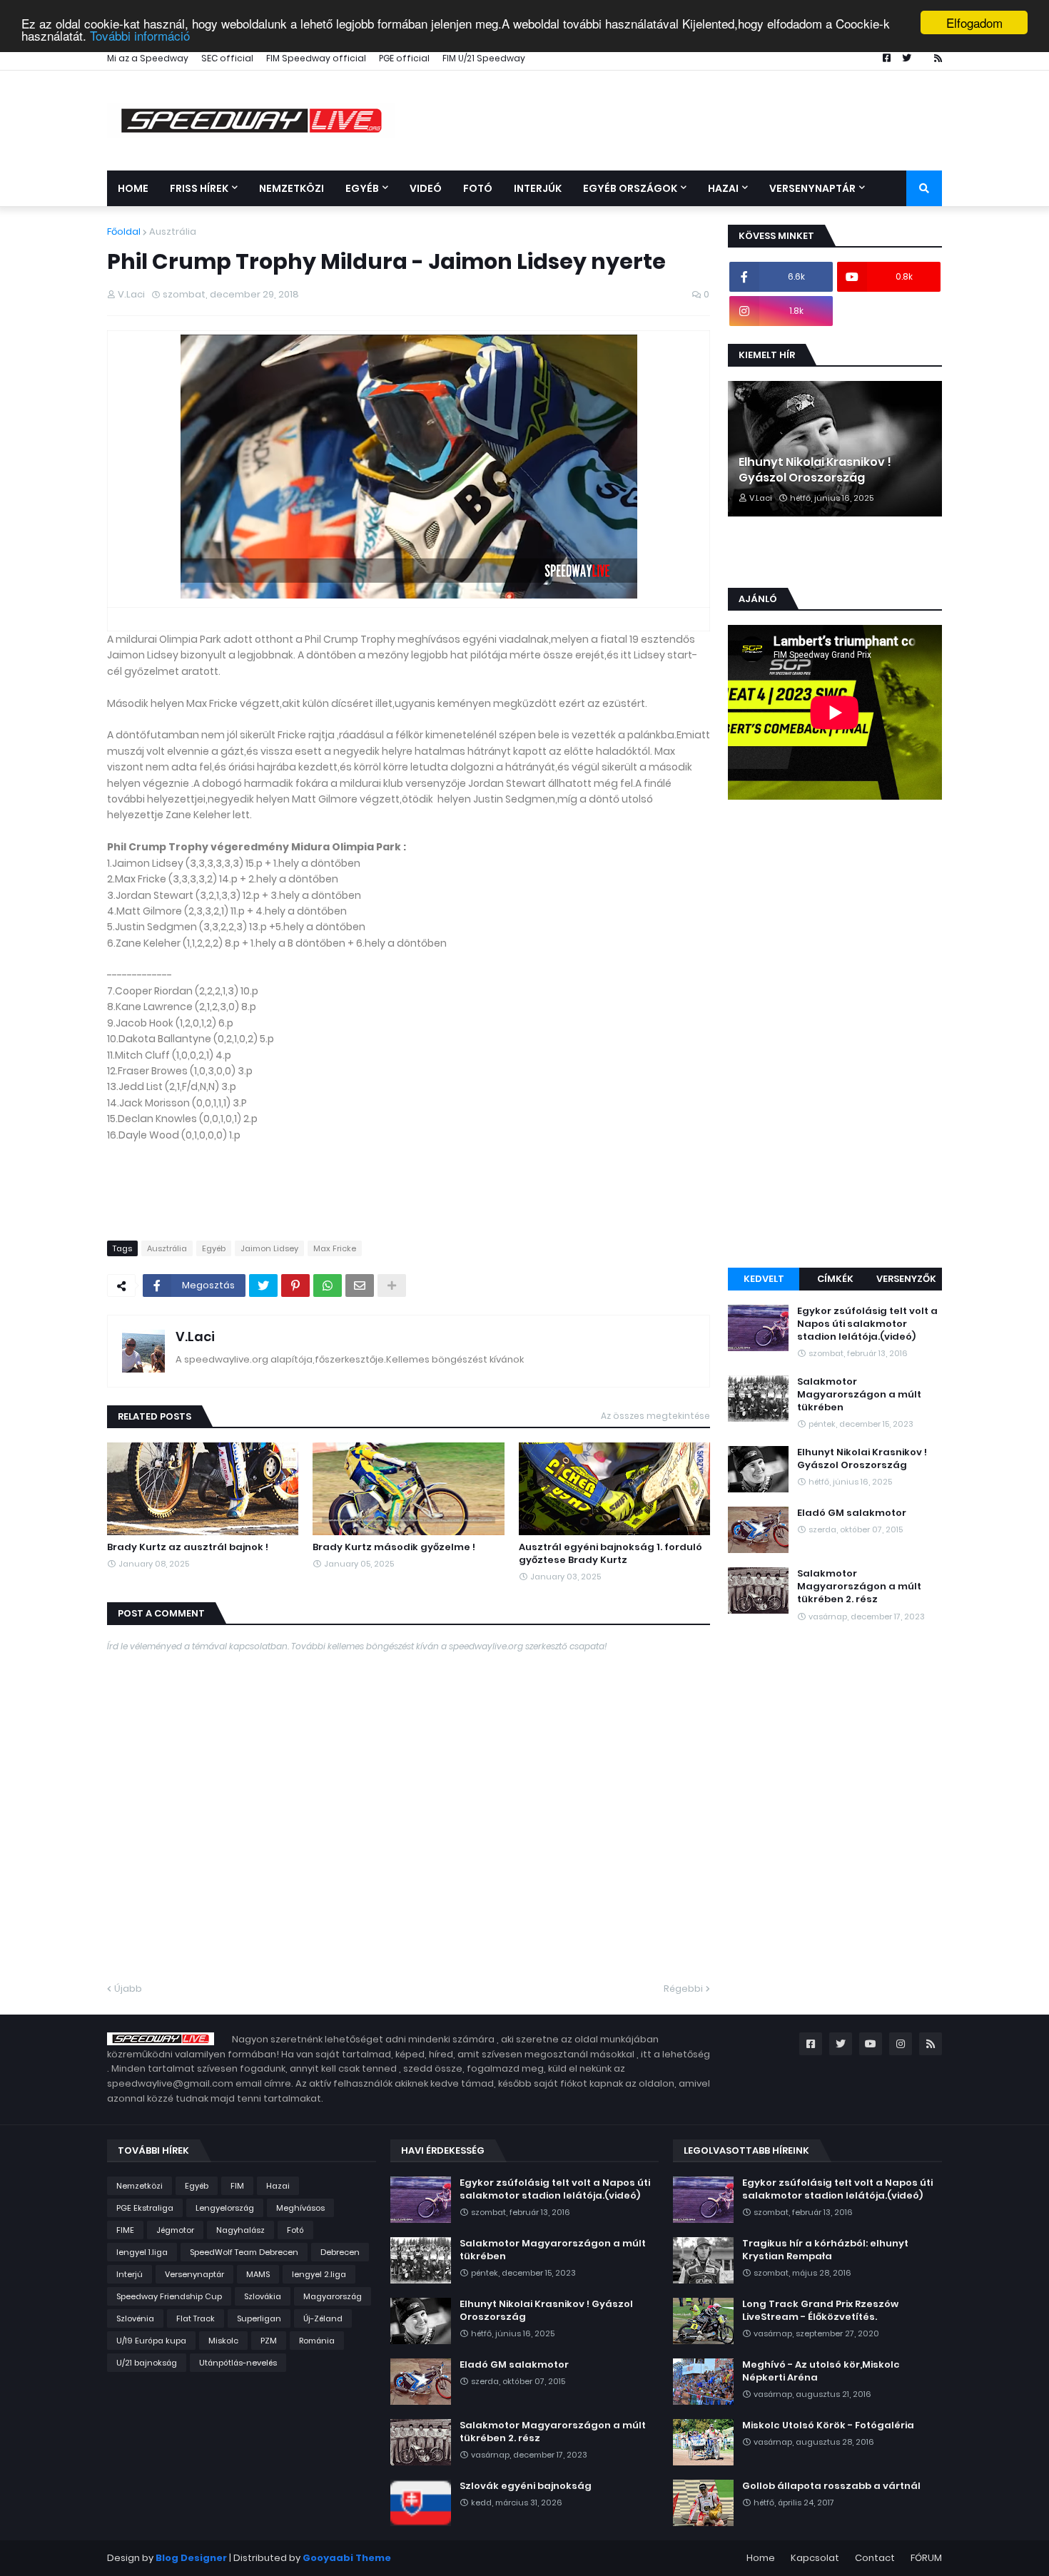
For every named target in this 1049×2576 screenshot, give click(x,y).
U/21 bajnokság (147, 2363)
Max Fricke (335, 1248)
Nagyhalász (240, 2230)
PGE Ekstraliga (145, 2208)
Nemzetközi (140, 2186)
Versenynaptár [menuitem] (812, 188)
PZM (269, 2341)
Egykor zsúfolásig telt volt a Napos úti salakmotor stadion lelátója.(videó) (867, 1324)
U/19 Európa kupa (151, 2341)
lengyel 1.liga (142, 2252)
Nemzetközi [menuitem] (292, 188)
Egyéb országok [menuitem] (630, 188)
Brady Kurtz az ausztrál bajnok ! (188, 1547)
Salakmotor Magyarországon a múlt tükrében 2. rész (859, 1587)
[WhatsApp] (328, 1286)
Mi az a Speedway (148, 58)
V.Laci (195, 1337)
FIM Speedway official (316, 58)
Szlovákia (263, 2296)
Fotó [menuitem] (478, 188)
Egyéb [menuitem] (362, 188)
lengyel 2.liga (319, 2274)
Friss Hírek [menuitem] (199, 188)
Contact (875, 2558)
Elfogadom (974, 22)
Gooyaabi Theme (347, 2558)
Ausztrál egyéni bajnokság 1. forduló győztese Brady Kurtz (610, 1554)
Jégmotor (175, 2230)
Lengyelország (225, 2208)
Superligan (259, 2318)
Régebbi (683, 1989)
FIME (125, 2230)
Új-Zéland (323, 2318)
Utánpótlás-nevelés (238, 2363)
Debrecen (340, 2252)
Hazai (278, 2186)
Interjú (130, 2274)
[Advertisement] (835, 1036)
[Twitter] (263, 1286)
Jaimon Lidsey (269, 1248)
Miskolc (223, 2341)
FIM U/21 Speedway (484, 58)
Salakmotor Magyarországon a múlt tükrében (859, 1395)
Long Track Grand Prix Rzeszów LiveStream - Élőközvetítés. (820, 2311)
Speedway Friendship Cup (169, 2296)
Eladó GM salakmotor (852, 1513)
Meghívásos (300, 2208)
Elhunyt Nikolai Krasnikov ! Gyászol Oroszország (815, 470)
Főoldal (124, 231)
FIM (237, 2186)
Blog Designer (191, 2558)
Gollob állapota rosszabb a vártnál (831, 2486)
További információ (140, 35)
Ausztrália (173, 231)
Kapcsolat (815, 2558)
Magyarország (333, 2296)
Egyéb (214, 1248)
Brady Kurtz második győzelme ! (394, 1547)
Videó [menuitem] (426, 188)
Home (761, 2558)
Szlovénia (135, 2318)
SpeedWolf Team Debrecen (244, 2252)
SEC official (227, 58)
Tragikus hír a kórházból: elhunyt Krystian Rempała (825, 2250)
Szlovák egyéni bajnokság (526, 2486)
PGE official (404, 58)
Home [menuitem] (133, 188)
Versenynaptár (194, 2274)
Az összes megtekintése (655, 1416)
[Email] (360, 1286)
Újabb (128, 1989)
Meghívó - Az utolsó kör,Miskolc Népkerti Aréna (821, 2371)
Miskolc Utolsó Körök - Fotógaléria (828, 2425)
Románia (317, 2341)
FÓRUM (926, 2558)
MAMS (258, 2274)
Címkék (835, 1279)
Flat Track (196, 2318)
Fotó (295, 2230)
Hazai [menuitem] (723, 188)
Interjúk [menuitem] (538, 188)
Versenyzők (906, 1279)
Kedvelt (764, 1279)
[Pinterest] (295, 1286)
